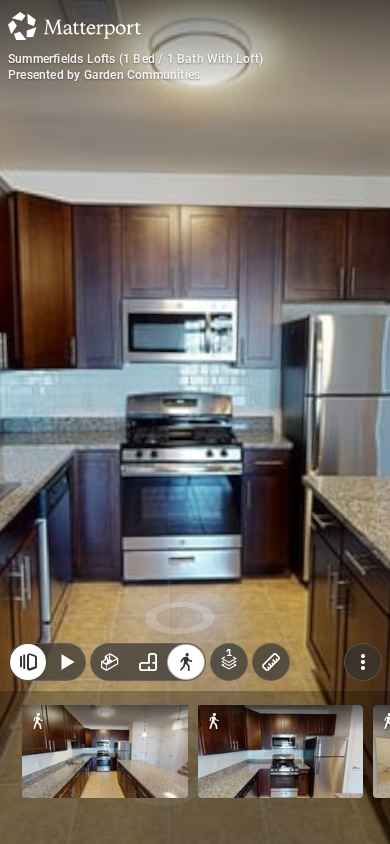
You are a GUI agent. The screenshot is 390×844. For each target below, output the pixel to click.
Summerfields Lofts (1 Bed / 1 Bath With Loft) (135, 59)
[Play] (66, 662)
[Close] (28, 662)
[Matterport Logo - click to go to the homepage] (74, 26)
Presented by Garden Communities (104, 75)
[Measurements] (271, 662)
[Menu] (363, 662)
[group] (148, 662)
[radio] (110, 662)
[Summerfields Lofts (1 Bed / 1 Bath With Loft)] (195, 422)
